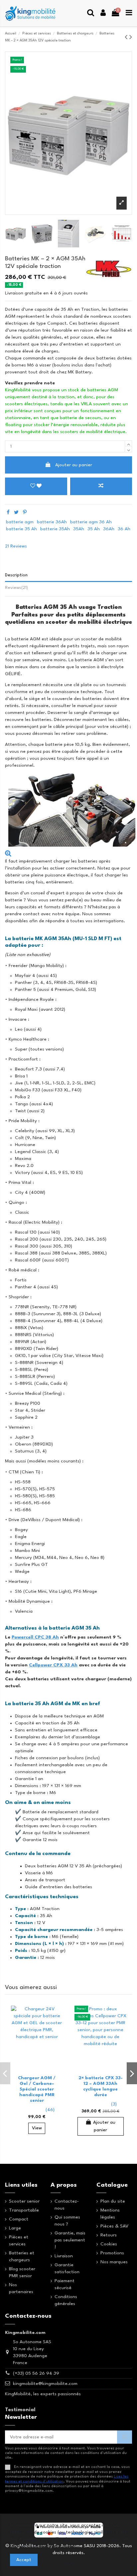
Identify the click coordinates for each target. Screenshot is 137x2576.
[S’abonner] (125, 2437)
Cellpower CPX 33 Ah (53, 1665)
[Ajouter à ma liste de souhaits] (36, 486)
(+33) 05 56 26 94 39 (36, 2373)
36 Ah (124, 529)
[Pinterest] (25, 513)
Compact (19, 2219)
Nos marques (114, 2262)
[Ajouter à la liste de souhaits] (55, 2016)
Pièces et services (19, 2241)
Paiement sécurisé (65, 2284)
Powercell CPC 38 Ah (35, 1637)
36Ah (109, 529)
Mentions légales (110, 2214)
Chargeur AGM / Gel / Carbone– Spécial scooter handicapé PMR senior (37, 2089)
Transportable (24, 2210)
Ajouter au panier (74, 465)
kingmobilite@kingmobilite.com (45, 2384)
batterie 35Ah (55, 529)
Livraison (64, 2256)
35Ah (79, 529)
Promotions (112, 2253)
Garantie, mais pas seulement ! (70, 2240)
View (37, 2128)
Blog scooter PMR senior (22, 2272)
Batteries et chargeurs (22, 2256)
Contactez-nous (67, 2205)
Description (16, 575)
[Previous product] (127, 38)
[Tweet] (16, 513)
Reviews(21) (16, 588)
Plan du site (113, 2201)
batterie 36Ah (52, 522)
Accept (24, 2560)
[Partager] (8, 513)
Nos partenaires (21, 2288)
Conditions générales (66, 2300)
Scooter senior (24, 2201)
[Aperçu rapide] (55, 2040)
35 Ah (94, 529)
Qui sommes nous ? (67, 2221)
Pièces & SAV (114, 2226)
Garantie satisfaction (67, 2268)
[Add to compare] (101, 486)
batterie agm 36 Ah (91, 522)
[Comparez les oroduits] (55, 2028)
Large (15, 2228)
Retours (109, 2235)
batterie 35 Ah (21, 529)
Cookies (109, 2244)
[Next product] (131, 38)
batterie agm (20, 522)
